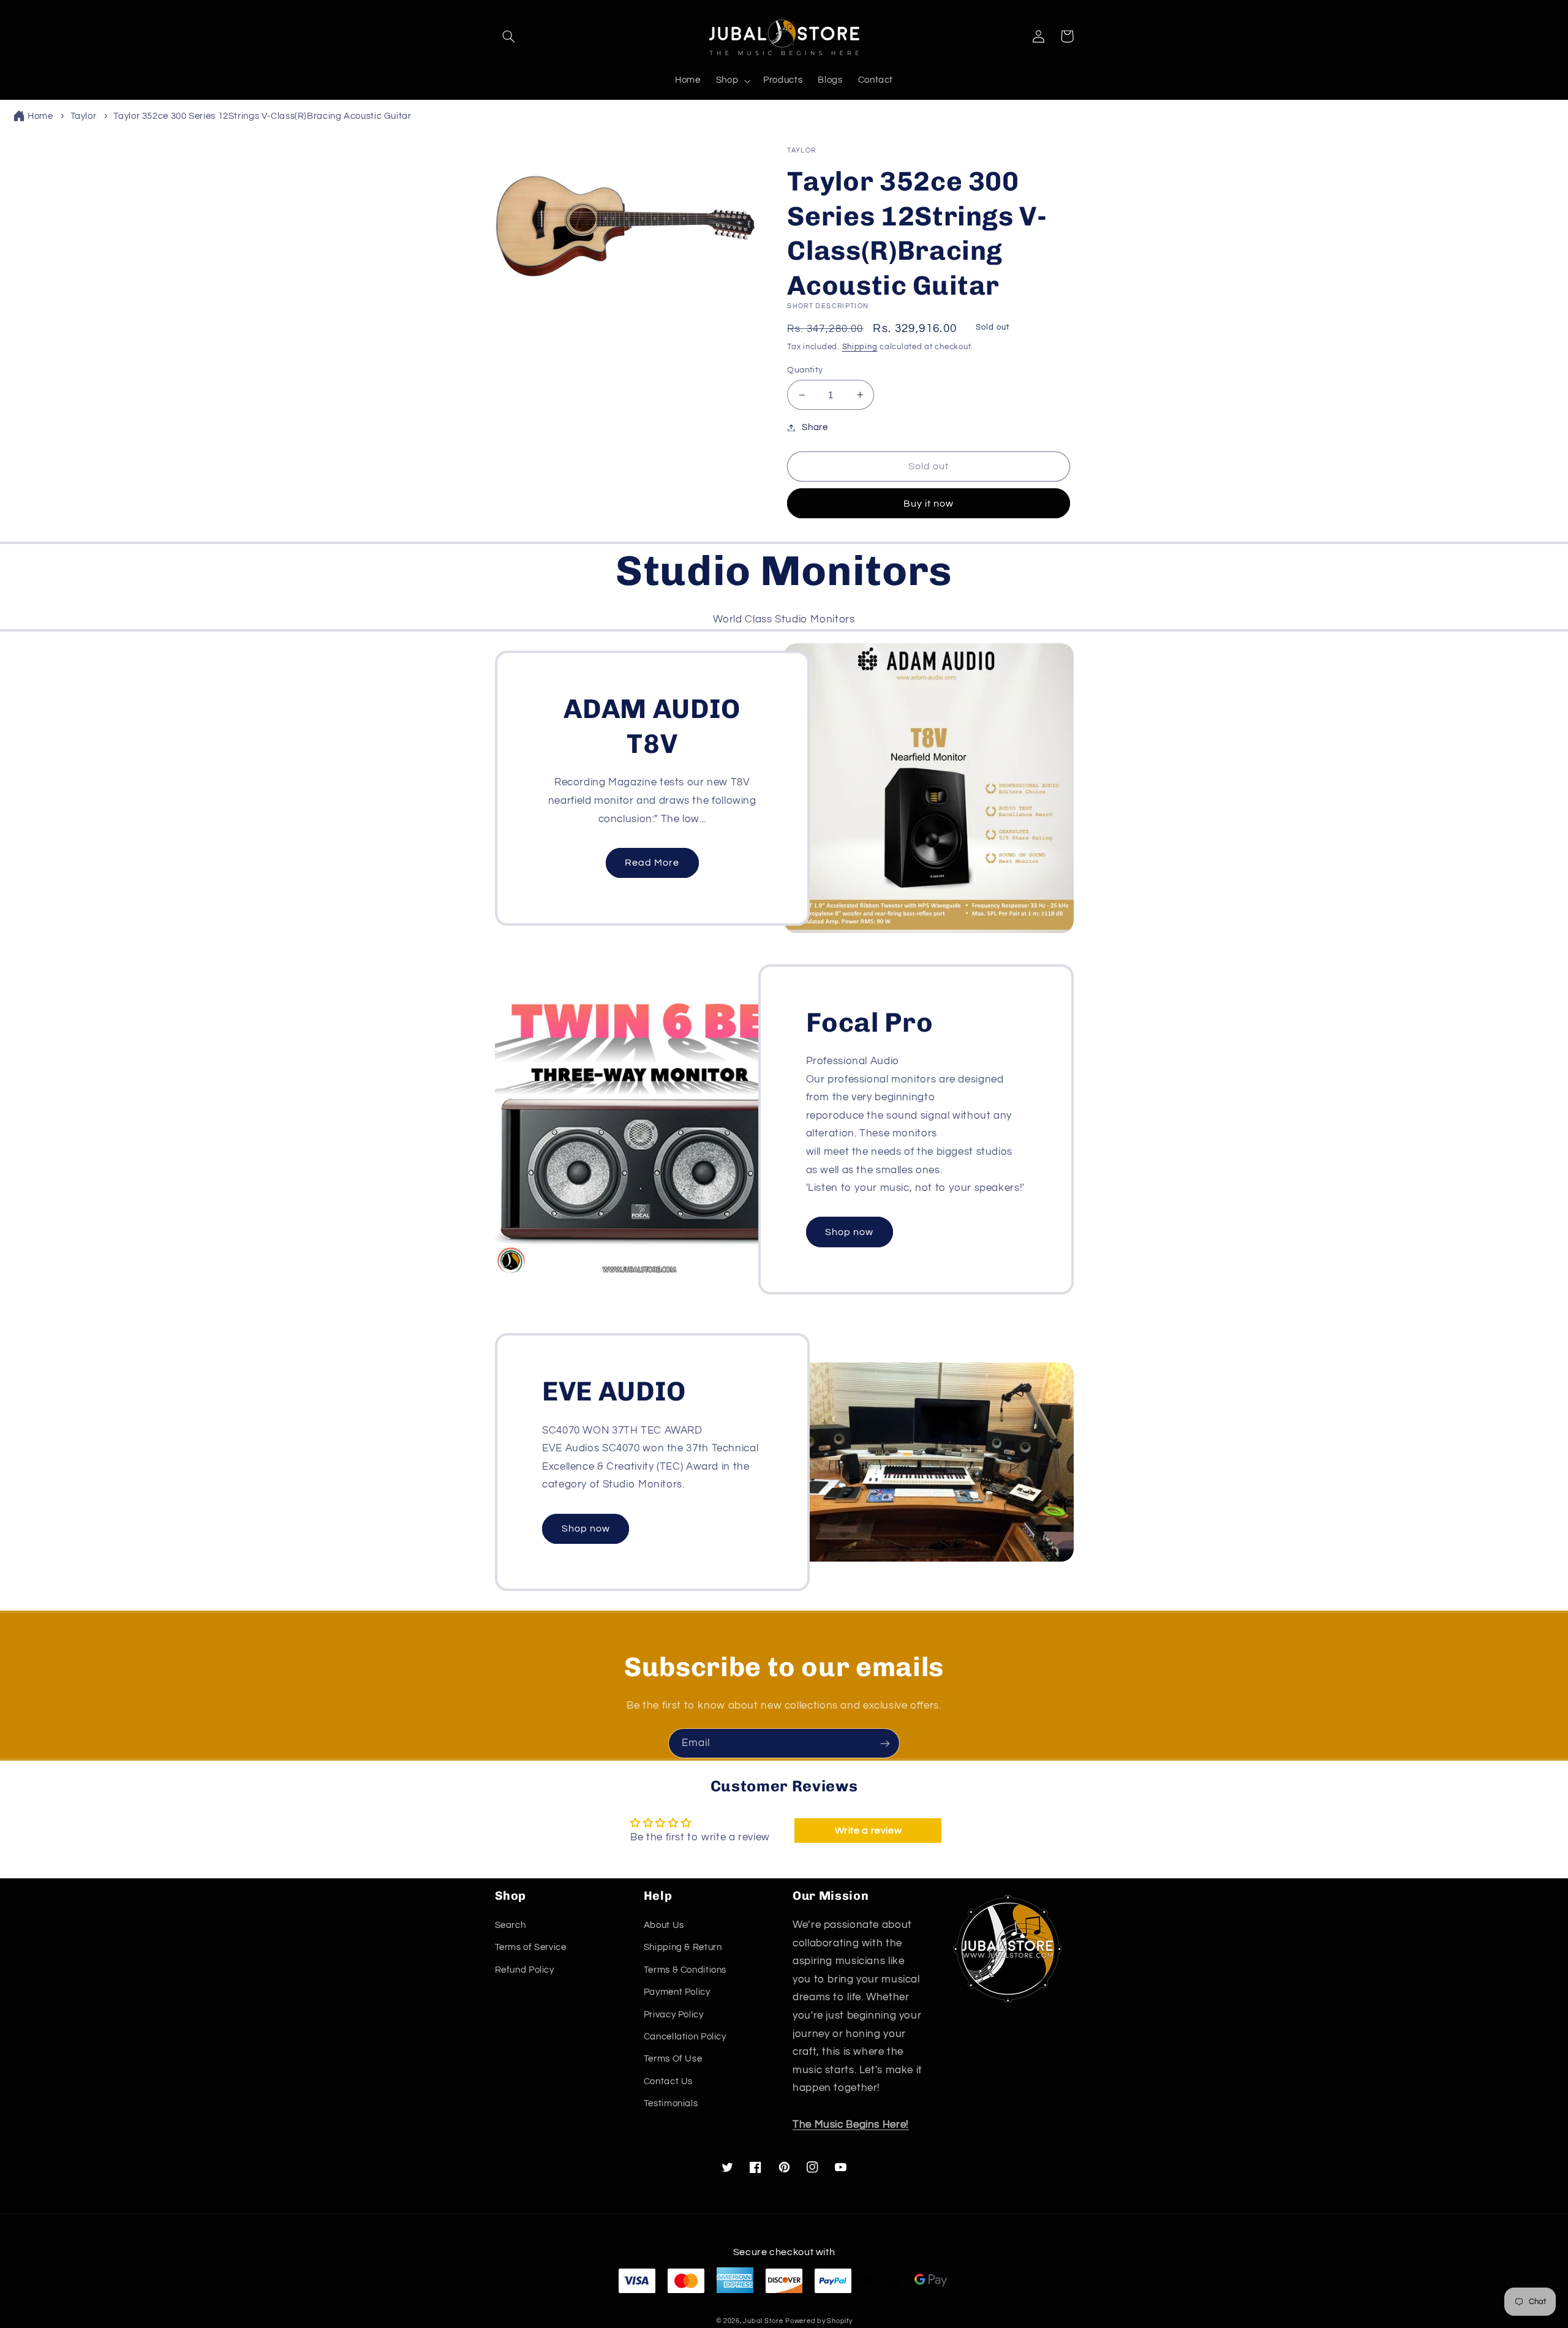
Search (511, 1925)
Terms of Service (531, 1947)
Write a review (869, 1831)
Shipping (860, 347)
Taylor (84, 116)
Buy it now (929, 504)
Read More (652, 863)
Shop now (849, 1232)
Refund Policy (525, 1970)
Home (40, 116)
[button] (509, 36)
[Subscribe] (885, 1743)
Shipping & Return (683, 1947)
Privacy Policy (674, 2015)
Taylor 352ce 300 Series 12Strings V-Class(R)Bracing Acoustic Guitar (262, 116)
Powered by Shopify (819, 2321)
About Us (664, 1925)
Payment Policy (677, 1992)
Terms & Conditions (685, 1970)
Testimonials (671, 2103)
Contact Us (668, 2081)
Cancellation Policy (685, 2037)
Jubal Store (763, 2321)
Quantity (805, 370)
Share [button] (815, 427)
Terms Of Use (673, 2059)
